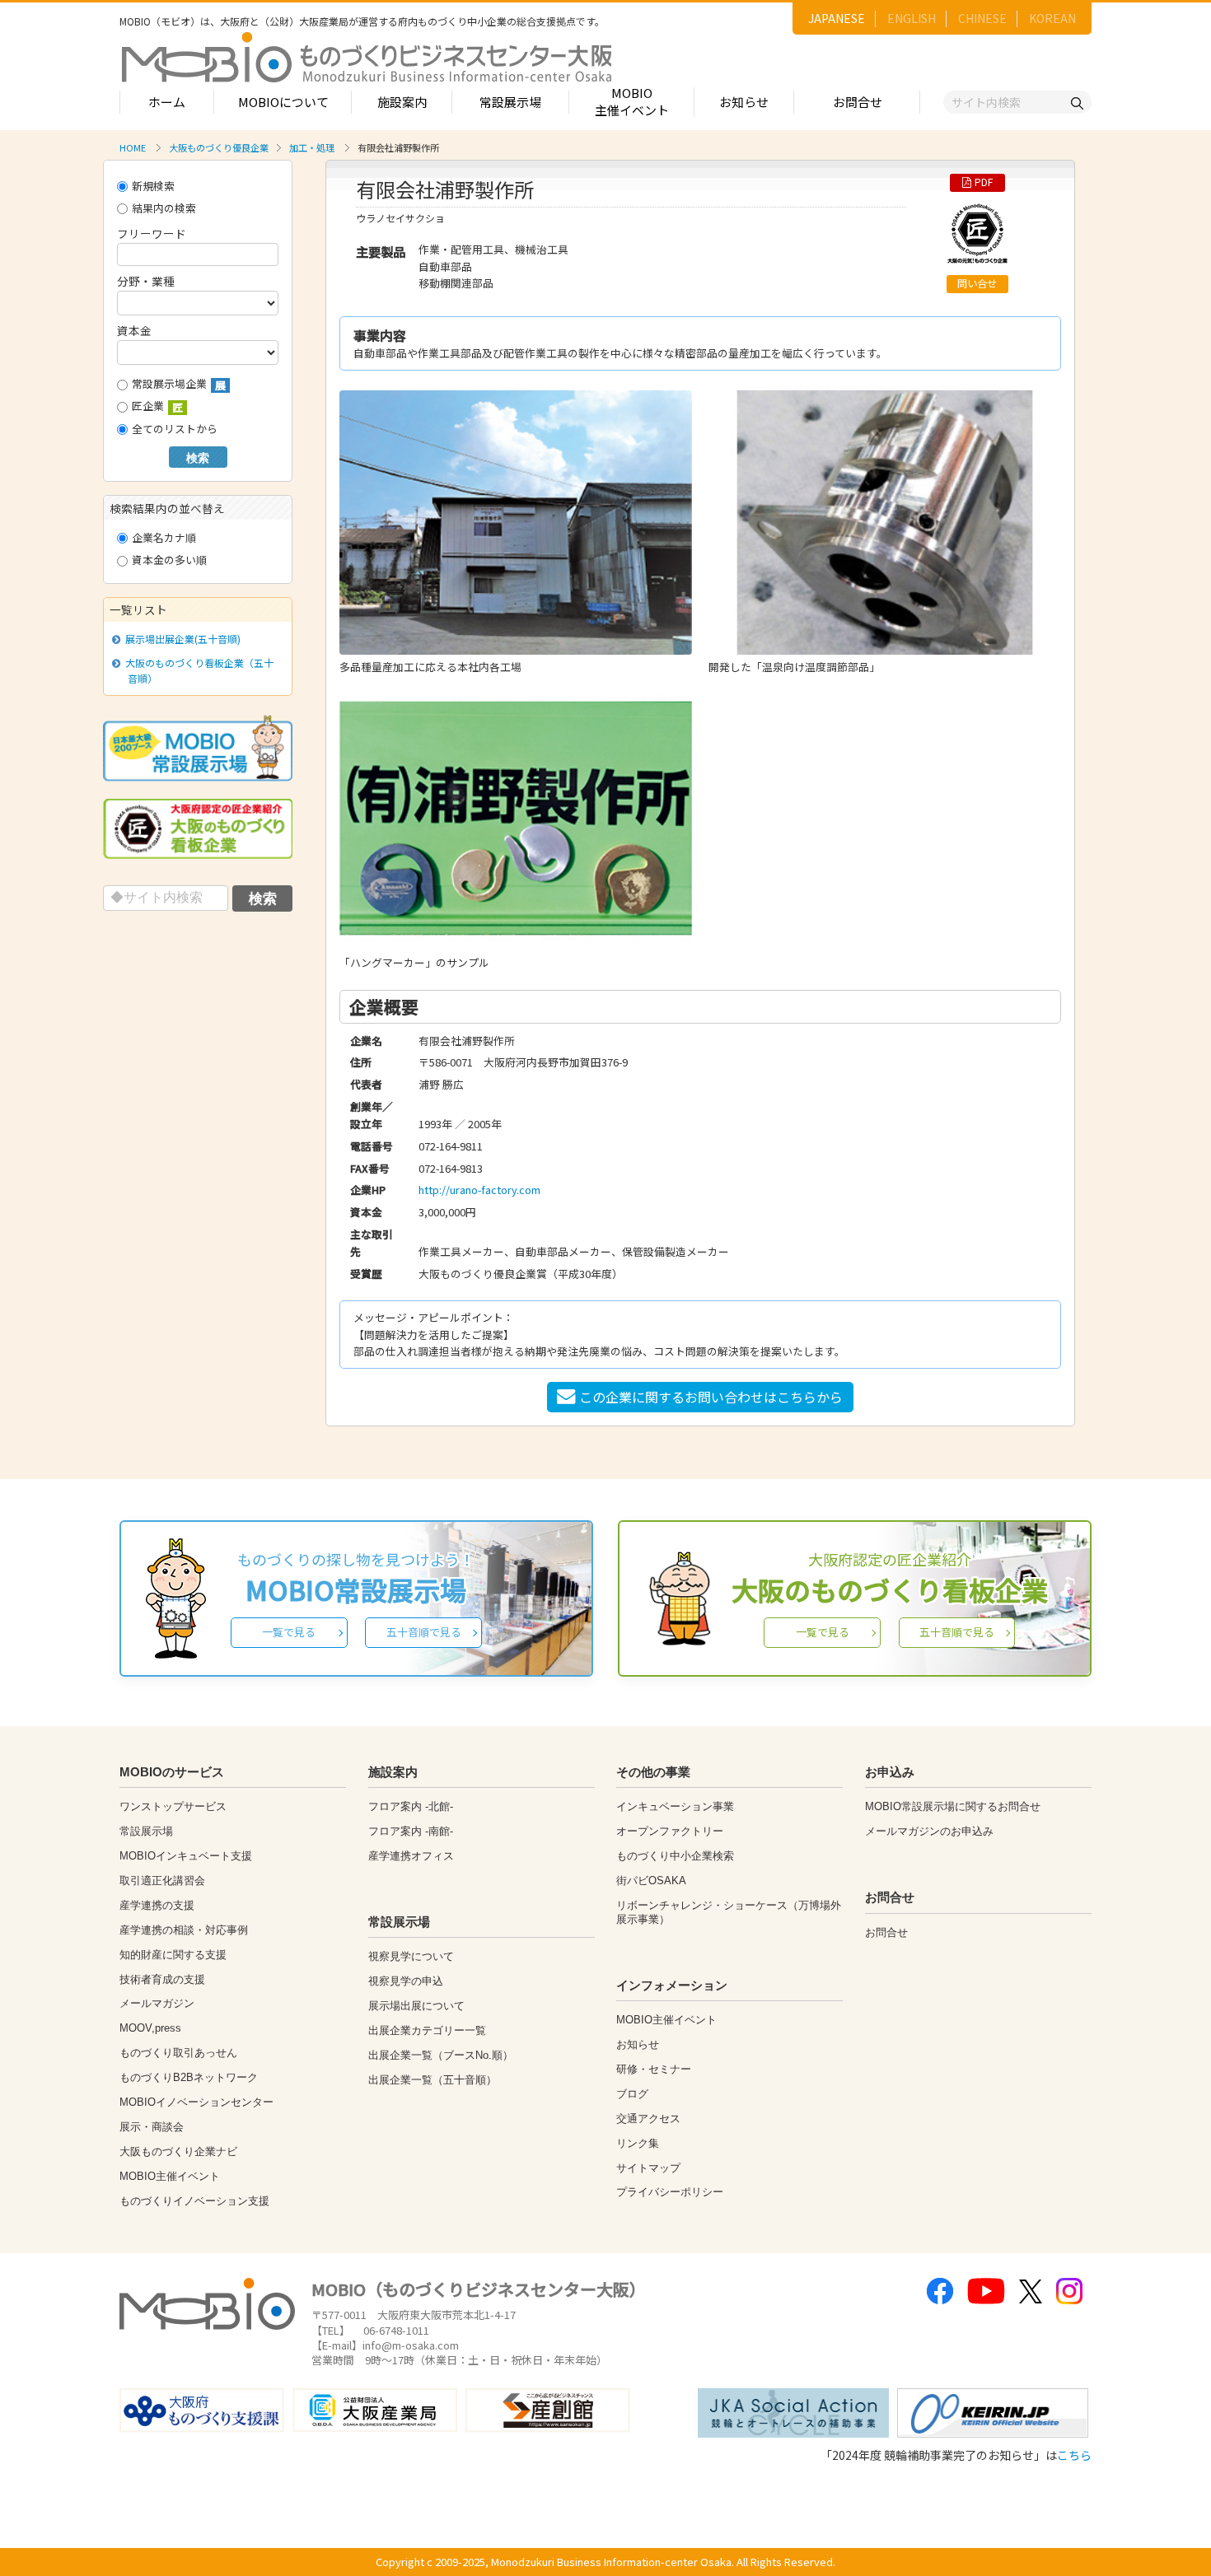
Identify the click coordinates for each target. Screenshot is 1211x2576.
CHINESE (982, 18)
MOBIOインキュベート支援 (186, 1856)
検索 (198, 458)
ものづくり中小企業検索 (675, 1856)
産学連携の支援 (157, 1905)
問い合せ (977, 283)
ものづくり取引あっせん (178, 2053)
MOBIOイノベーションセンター (196, 2102)
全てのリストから (175, 429)
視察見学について (411, 1956)
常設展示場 (510, 102)
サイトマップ (648, 2168)
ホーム (167, 102)
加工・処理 (312, 147)
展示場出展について (416, 2006)
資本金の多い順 (169, 560)
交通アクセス (648, 2119)
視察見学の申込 (406, 1981)
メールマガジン (157, 2003)
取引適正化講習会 (162, 1881)
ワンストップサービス (173, 1806)
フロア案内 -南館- (411, 1831)
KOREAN (1052, 18)
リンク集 (638, 2143)
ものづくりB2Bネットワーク (189, 2077)
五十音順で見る (424, 1632)
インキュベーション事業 (675, 1806)
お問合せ (858, 102)
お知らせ (744, 102)
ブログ (632, 2094)
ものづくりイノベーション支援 (194, 2201)
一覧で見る (289, 1632)
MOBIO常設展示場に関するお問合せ (953, 1806)
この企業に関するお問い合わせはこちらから (711, 1397)
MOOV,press (150, 2028)
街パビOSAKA (651, 1881)
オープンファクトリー (670, 1831)
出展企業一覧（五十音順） (432, 2080)
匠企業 (157, 406)
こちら (1074, 2455)
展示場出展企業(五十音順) (182, 639)
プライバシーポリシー (670, 2192)
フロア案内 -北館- (411, 1806)
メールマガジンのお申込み (929, 1831)
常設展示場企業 (179, 384)
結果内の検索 (164, 208)
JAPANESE (837, 18)
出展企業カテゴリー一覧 (427, 2030)
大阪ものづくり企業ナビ (178, 2151)
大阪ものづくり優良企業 (219, 147)
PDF (984, 182)
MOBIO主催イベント (632, 101)
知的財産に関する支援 (173, 1955)
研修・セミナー (654, 2069)
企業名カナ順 (164, 537)
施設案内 (402, 102)
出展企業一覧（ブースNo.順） (441, 2055)
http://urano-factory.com (479, 1190)
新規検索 (153, 186)
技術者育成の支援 (162, 1979)
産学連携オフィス (411, 1856)
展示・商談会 (152, 2127)
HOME (133, 147)
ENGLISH (912, 18)
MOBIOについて (283, 102)
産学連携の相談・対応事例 (184, 1930)
